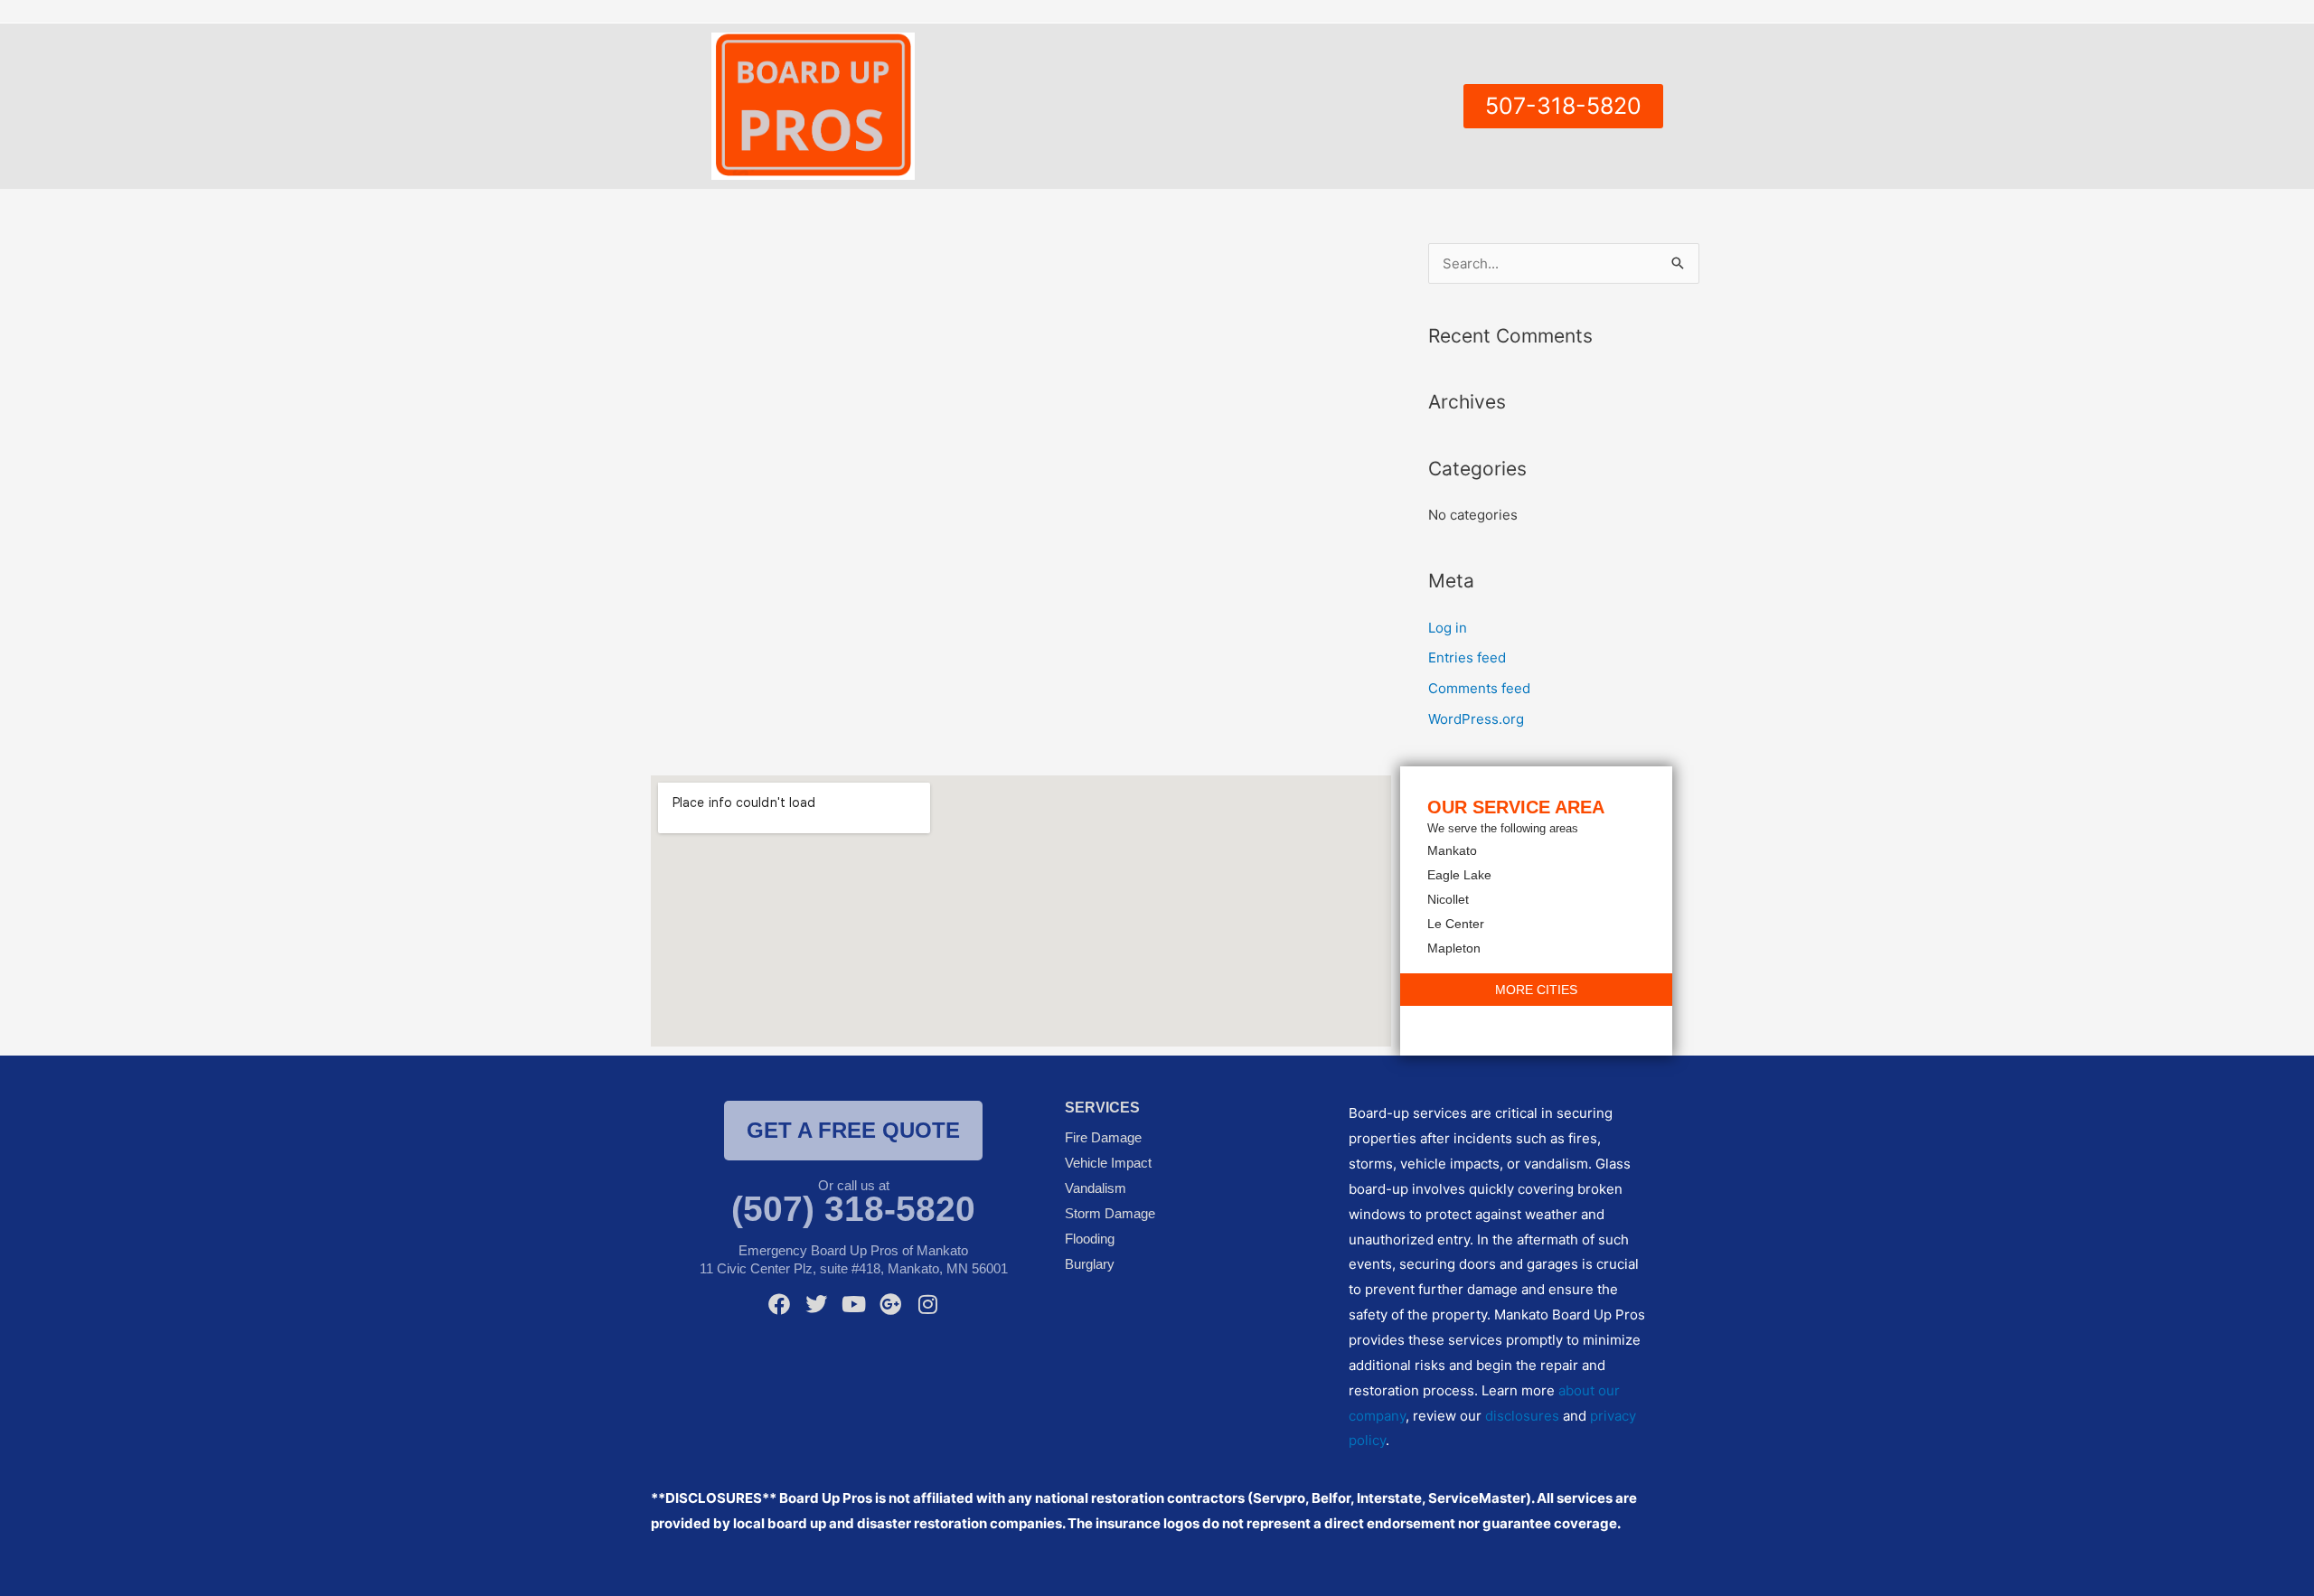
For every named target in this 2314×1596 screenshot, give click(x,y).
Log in (1448, 628)
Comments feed (1479, 688)
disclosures (1522, 1416)
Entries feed (1467, 657)
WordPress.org (1476, 719)
